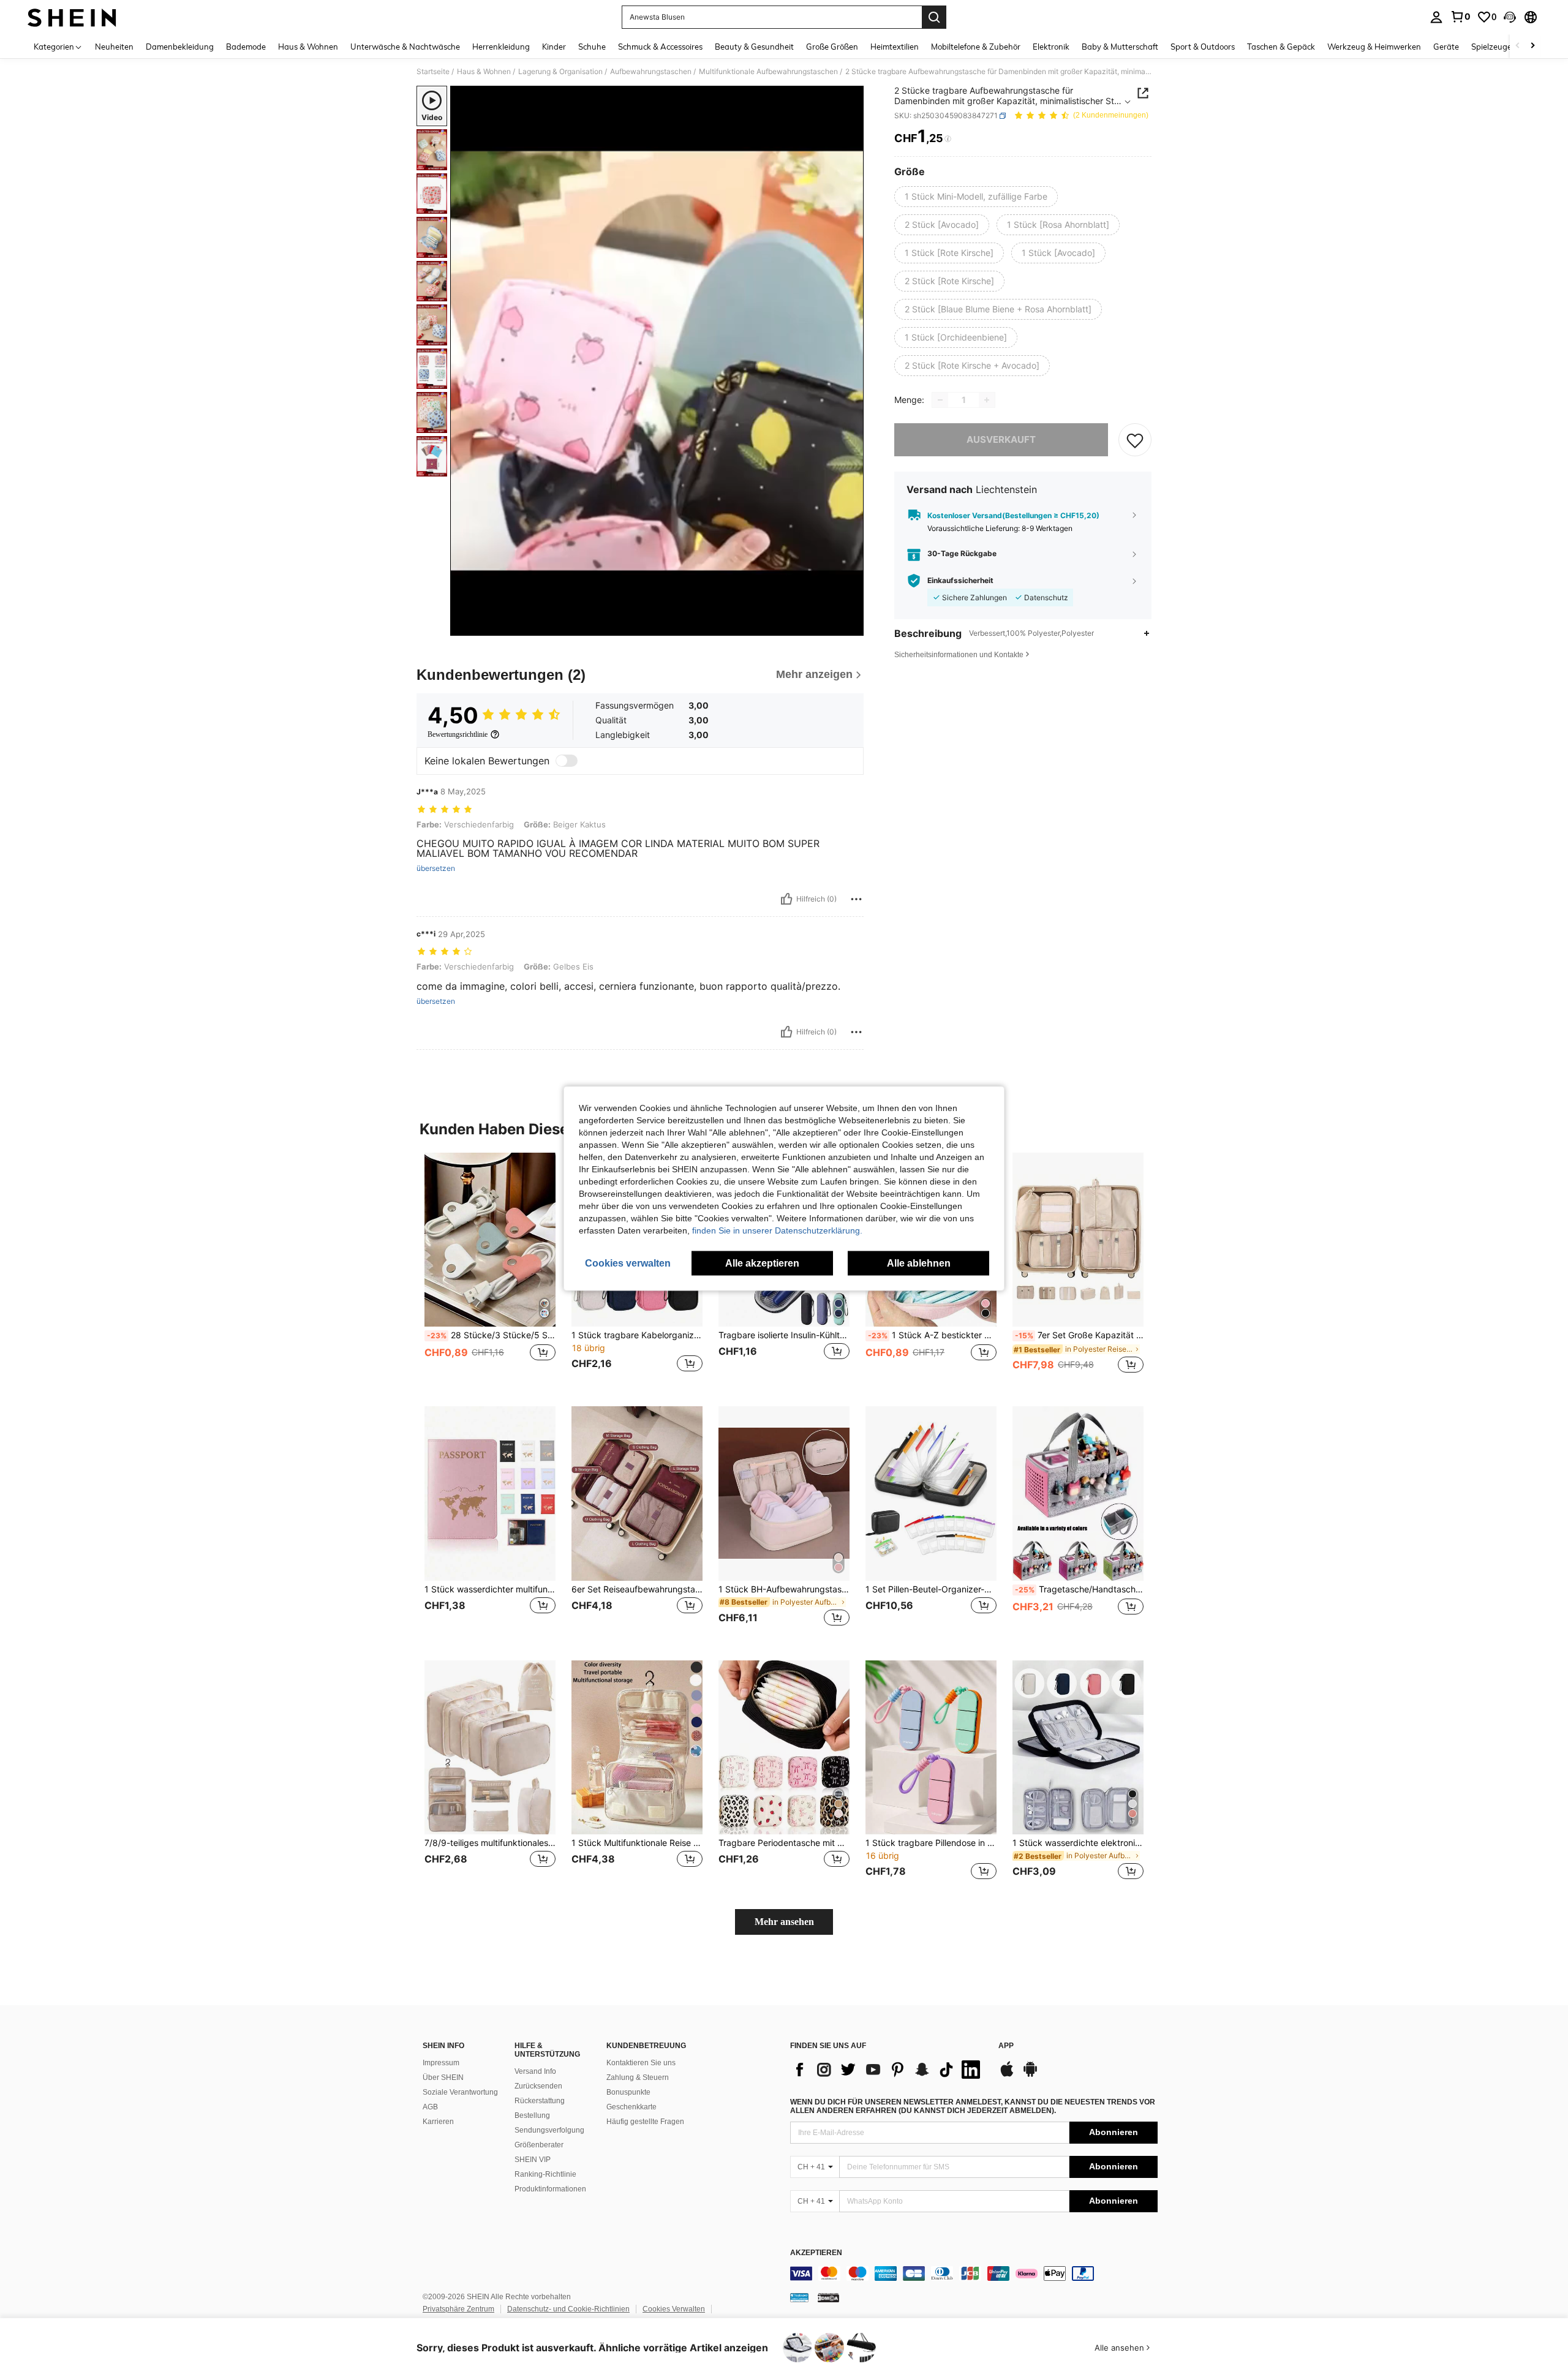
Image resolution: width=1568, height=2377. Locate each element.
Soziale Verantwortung (460, 2092)
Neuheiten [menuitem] (114, 47)
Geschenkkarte (631, 2107)
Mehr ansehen (784, 1922)
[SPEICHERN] (1135, 440)
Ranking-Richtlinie (545, 2174)
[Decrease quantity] (940, 400)
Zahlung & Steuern (638, 2078)
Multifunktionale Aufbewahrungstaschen (768, 72)
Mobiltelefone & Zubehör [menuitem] (976, 47)
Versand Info (535, 2071)
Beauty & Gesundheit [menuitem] (754, 47)
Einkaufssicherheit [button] (960, 581)
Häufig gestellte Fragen (645, 2122)
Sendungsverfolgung (549, 2130)
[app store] (1007, 2075)
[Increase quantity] (987, 400)
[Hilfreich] (786, 899)
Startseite (433, 72)
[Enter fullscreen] (851, 626)
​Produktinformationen (550, 2189)
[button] (1510, 17)
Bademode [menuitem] (246, 47)
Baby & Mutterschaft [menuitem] (1120, 47)
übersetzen (436, 868)
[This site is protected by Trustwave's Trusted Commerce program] (799, 2297)
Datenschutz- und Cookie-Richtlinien (568, 2309)
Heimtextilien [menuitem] (895, 47)
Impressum (441, 2063)
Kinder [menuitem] (554, 47)
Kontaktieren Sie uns (641, 2063)
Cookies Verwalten (674, 2309)
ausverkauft (1001, 439)
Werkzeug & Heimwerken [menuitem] (1374, 47)
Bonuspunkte (628, 2092)
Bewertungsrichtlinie (458, 734)
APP (1006, 2046)
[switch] (567, 761)
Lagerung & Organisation (560, 72)
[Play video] (657, 361)
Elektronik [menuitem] (1051, 47)
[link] (1460, 17)
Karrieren (438, 2122)
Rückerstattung (540, 2101)
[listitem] (490, 1270)
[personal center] (1436, 17)
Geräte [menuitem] (1446, 47)
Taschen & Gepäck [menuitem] (1281, 47)
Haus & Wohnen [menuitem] (308, 47)
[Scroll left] (1518, 46)
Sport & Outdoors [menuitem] (1203, 47)
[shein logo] (72, 17)
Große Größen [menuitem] (832, 47)
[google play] (1030, 2075)
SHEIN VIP (533, 2160)
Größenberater (539, 2145)
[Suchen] (934, 17)
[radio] (976, 197)
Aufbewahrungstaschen (651, 72)
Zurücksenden (538, 2086)
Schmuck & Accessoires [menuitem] (660, 47)
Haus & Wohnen (484, 72)
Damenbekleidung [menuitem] (180, 47)
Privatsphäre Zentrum (458, 2309)
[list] (888, 2070)
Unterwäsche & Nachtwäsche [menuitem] (405, 47)
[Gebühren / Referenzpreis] (948, 139)
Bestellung (532, 2115)
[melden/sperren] (856, 899)
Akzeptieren (816, 2253)
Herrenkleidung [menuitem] (501, 47)
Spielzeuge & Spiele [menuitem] (1507, 47)
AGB (430, 2107)
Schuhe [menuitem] (592, 47)
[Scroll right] (1532, 46)
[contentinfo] (974, 2273)
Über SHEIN (443, 2078)
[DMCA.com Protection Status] (828, 2297)
